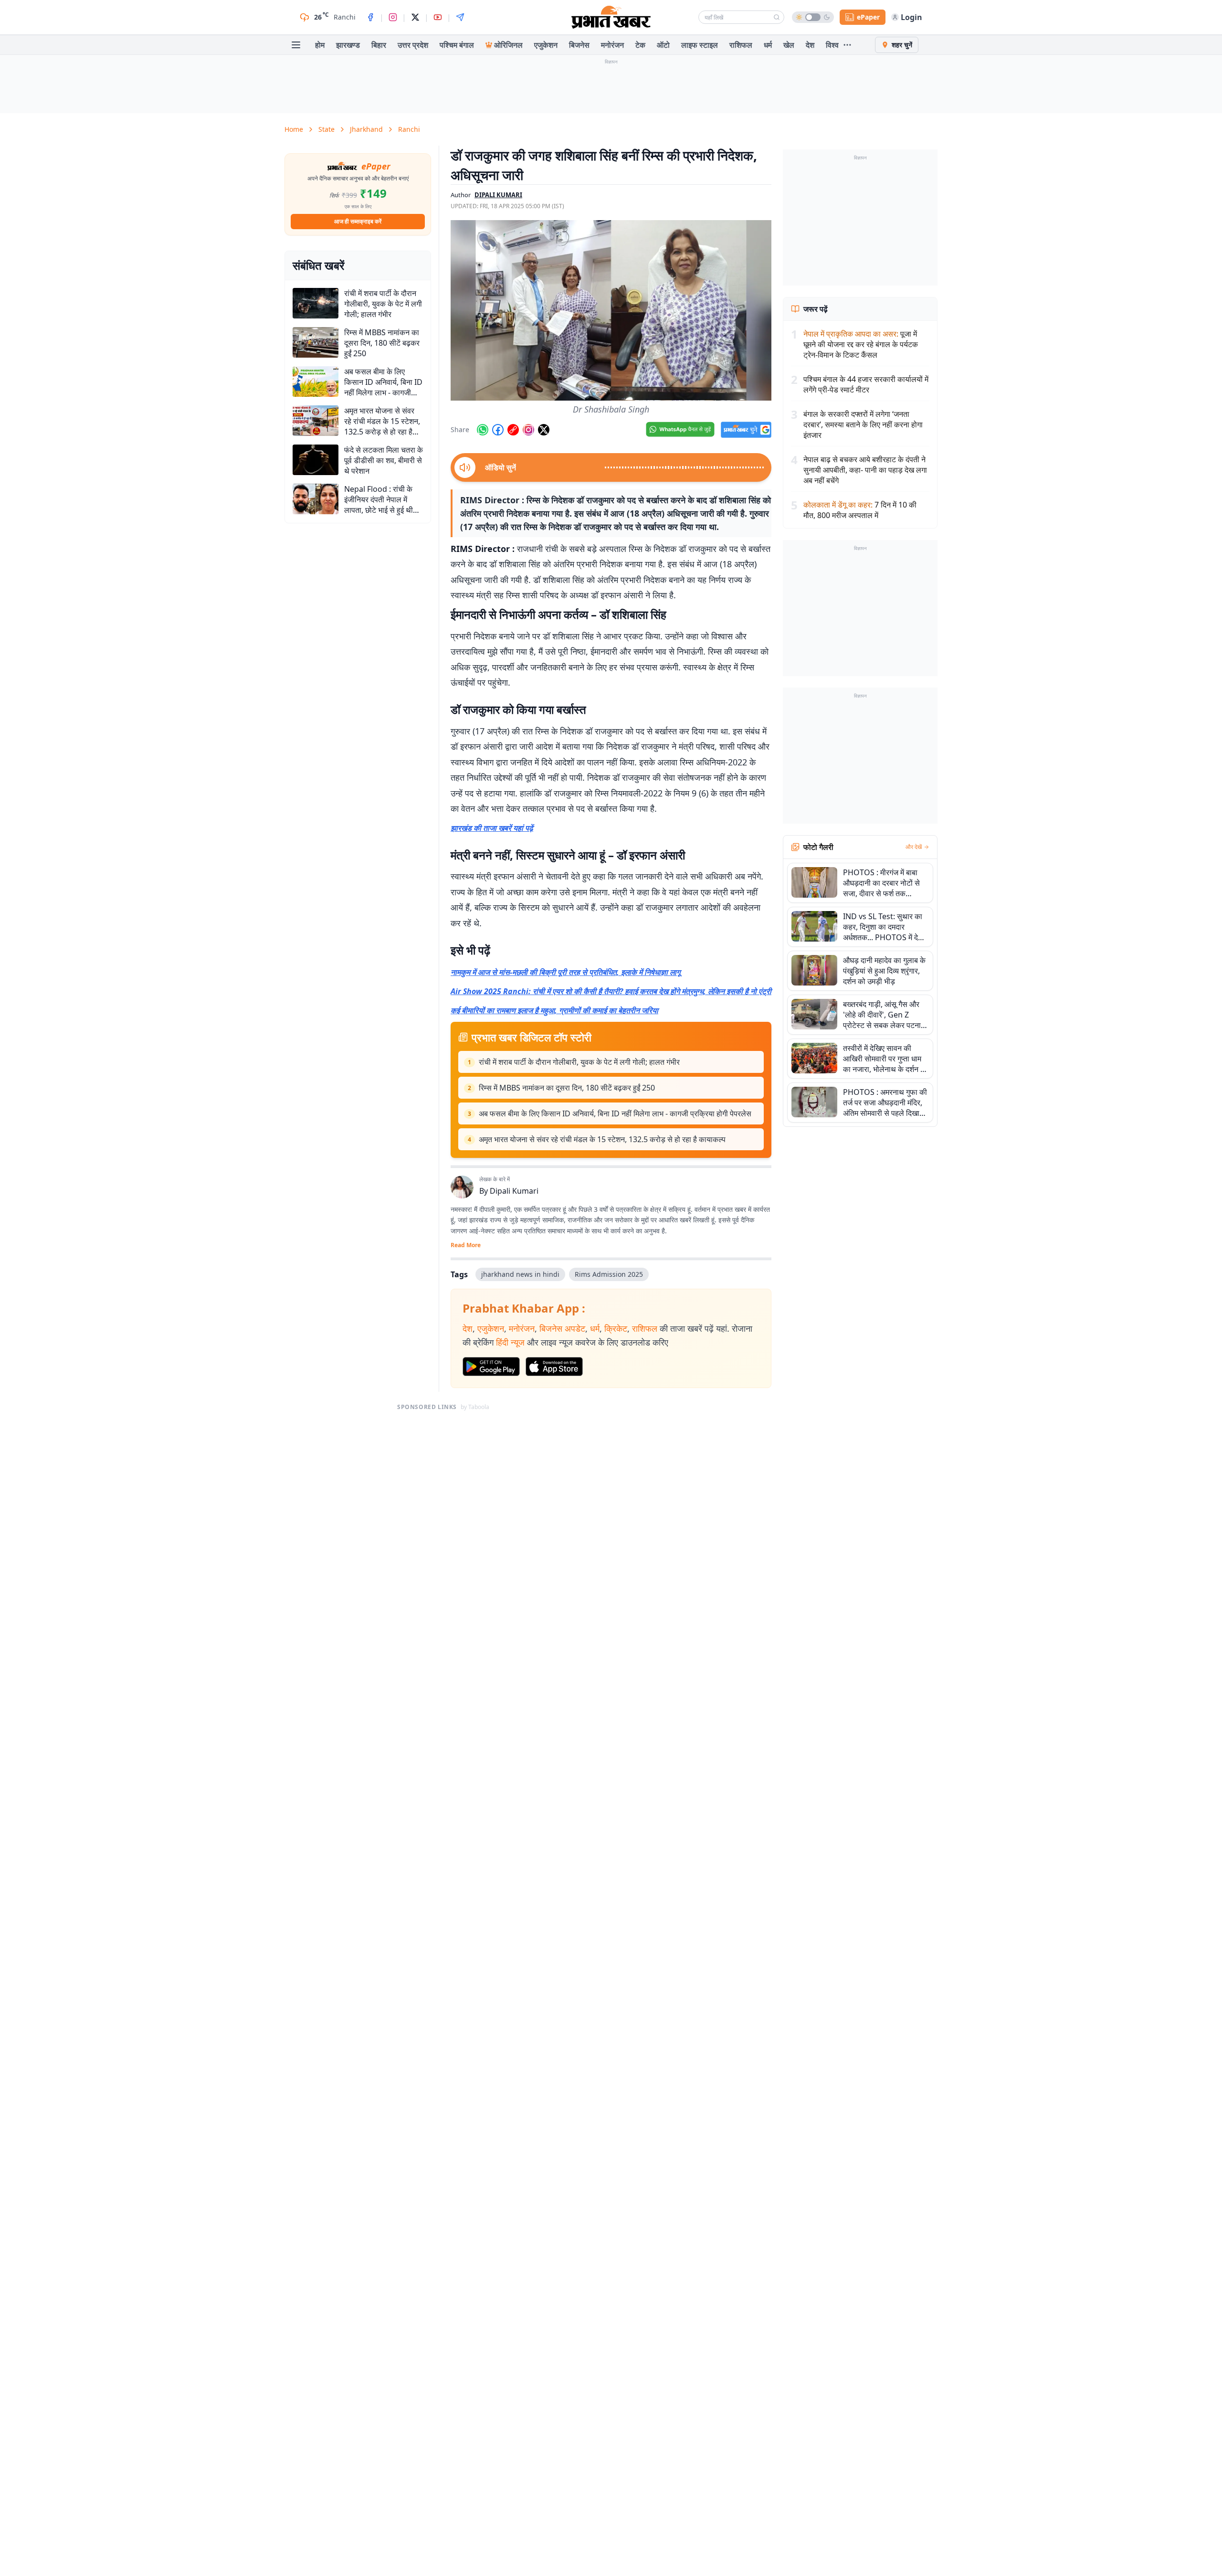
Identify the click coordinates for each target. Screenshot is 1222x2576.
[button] (611, 310)
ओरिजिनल (508, 45)
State (327, 129)
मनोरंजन (612, 45)
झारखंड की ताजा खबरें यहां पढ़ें (492, 828)
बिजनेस (579, 45)
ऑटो (663, 45)
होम (320, 45)
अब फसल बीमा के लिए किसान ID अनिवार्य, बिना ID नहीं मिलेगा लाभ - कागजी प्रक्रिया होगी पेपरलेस (615, 1113)
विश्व (832, 45)
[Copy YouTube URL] (513, 430)
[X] (415, 17)
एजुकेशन (546, 45)
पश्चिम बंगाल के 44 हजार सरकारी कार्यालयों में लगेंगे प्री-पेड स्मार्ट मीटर (866, 384)
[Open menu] (296, 45)
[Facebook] (370, 17)
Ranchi (409, 129)
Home (294, 129)
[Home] (611, 17)
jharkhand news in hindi (520, 1274)
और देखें (914, 847)
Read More (466, 1245)
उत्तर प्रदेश (413, 45)
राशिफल (741, 45)
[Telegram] (460, 17)
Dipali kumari (498, 195)
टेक (640, 45)
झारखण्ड (348, 45)
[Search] (777, 17)
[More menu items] (847, 45)
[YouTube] (438, 17)
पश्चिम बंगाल (457, 45)
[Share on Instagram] (528, 430)
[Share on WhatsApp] (483, 430)
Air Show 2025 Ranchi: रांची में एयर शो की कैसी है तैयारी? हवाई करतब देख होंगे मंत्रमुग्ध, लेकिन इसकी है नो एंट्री (611, 991)
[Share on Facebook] (498, 430)
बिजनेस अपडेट (562, 1328)
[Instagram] (393, 17)
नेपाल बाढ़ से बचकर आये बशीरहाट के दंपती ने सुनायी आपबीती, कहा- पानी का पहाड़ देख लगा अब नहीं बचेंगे (865, 470)
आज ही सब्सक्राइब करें (358, 221)
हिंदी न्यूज (510, 1342)
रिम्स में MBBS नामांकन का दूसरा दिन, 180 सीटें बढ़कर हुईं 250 (567, 1088)
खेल (789, 45)
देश (810, 45)
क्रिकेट (616, 1328)
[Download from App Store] (554, 1367)
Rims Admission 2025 (609, 1274)
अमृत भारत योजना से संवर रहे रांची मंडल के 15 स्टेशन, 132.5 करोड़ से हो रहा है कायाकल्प (602, 1139)
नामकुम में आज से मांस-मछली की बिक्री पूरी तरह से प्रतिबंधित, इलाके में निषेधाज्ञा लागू (565, 972)
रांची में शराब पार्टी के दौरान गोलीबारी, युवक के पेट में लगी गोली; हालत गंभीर (579, 1062)
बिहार (379, 45)
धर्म (768, 45)
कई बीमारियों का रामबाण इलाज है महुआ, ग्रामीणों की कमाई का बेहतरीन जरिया (554, 1010)
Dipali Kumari (514, 1191)
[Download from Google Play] (491, 1367)
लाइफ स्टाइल (700, 45)
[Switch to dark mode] (813, 17)
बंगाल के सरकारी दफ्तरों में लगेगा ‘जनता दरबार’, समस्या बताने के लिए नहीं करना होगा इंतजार (863, 424)
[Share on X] (544, 430)
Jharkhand (366, 129)
